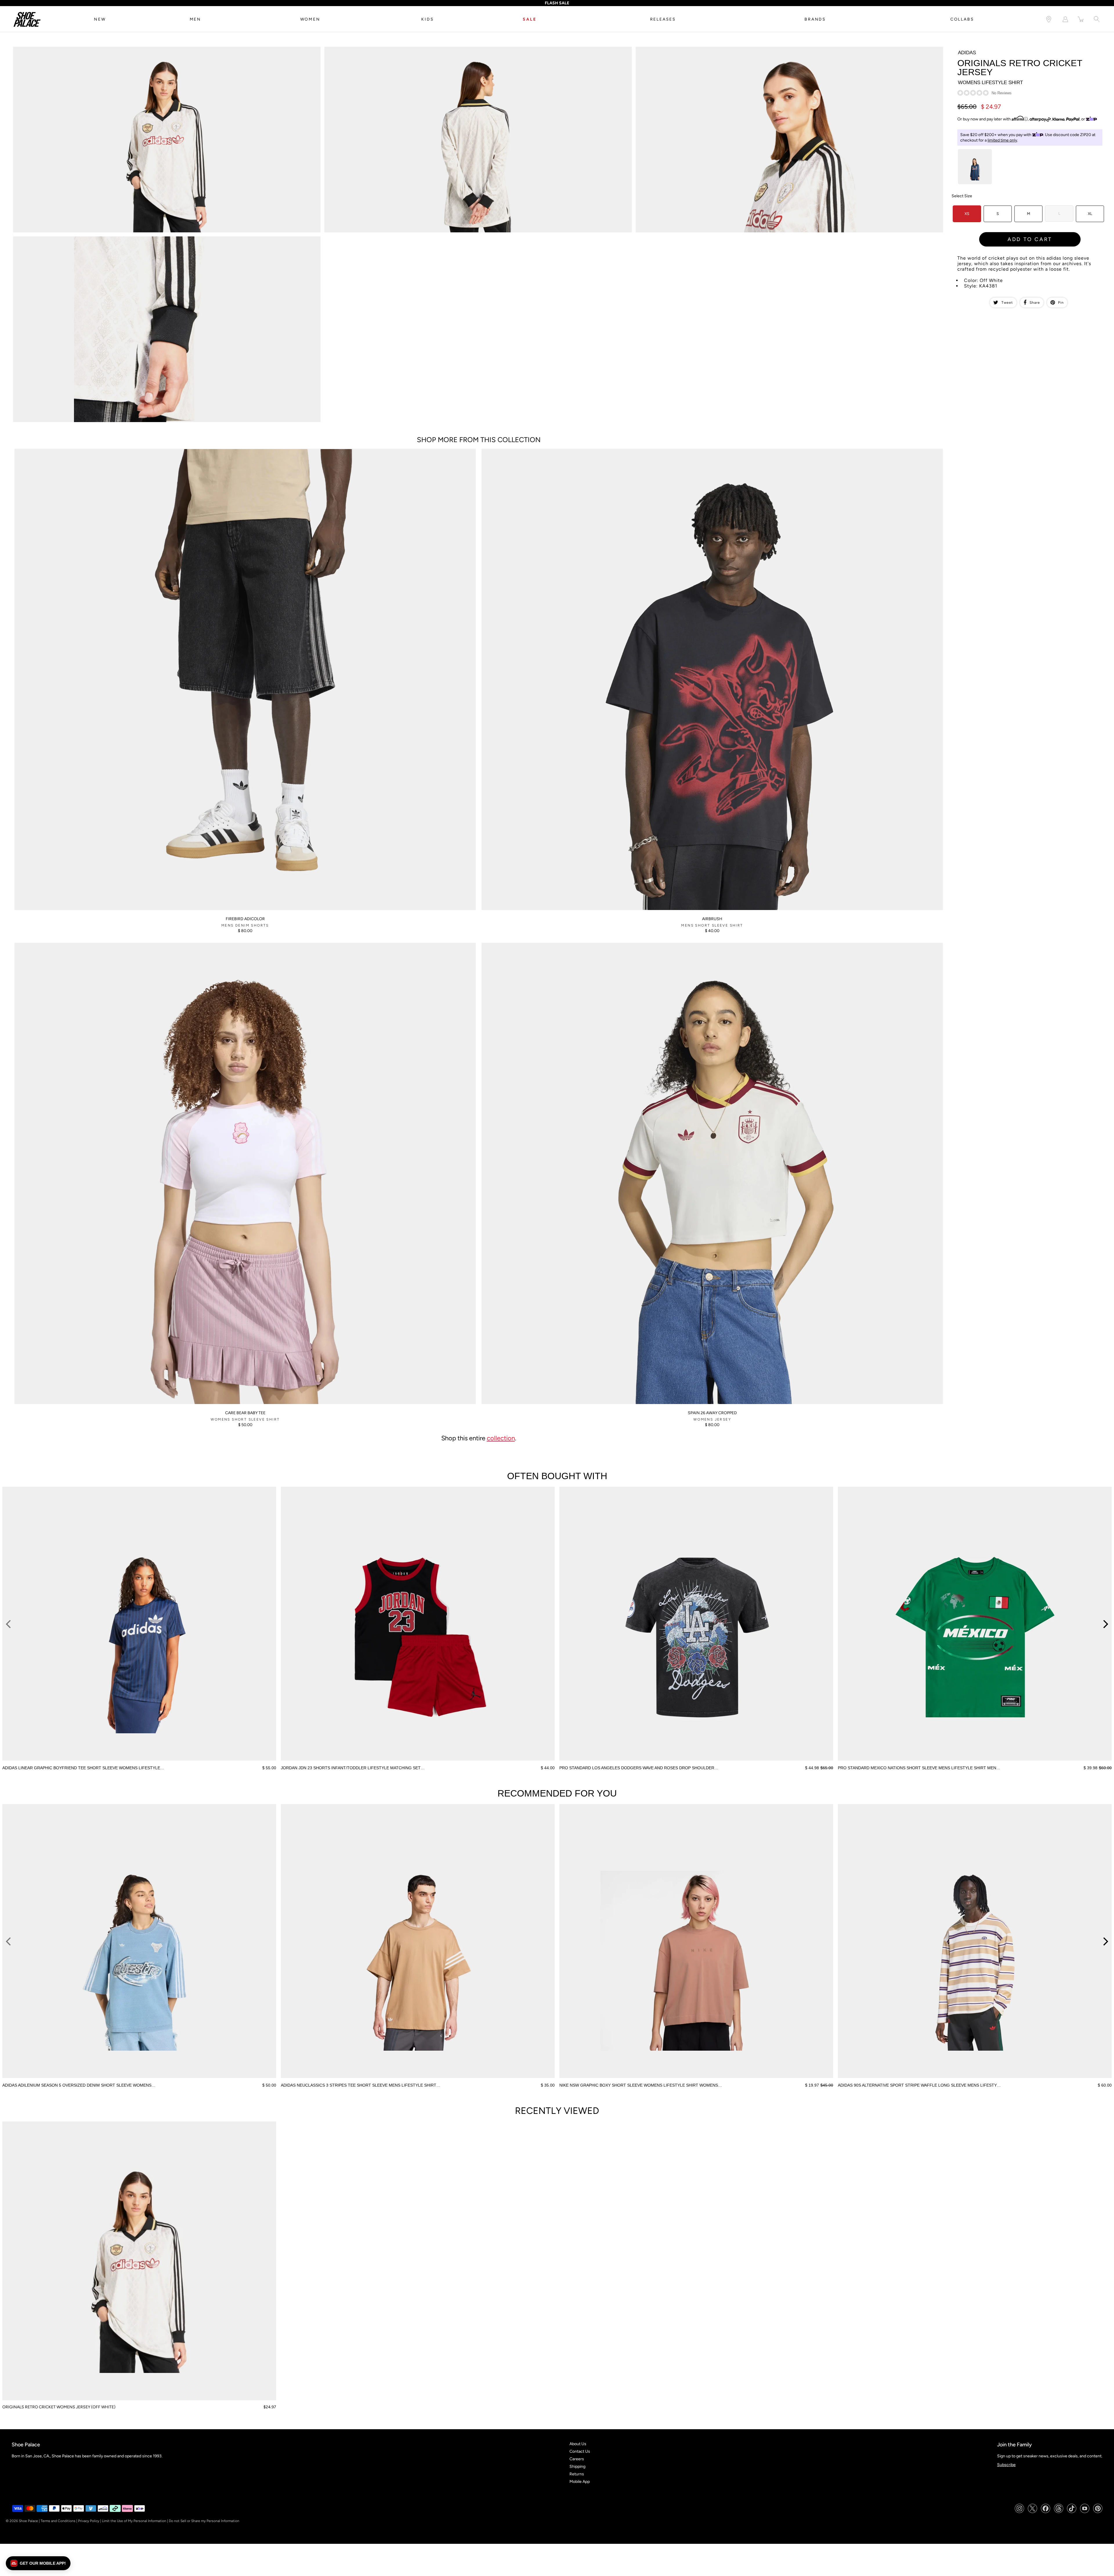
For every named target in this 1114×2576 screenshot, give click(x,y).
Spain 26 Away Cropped (712, 1413)
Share (1035, 303)
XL (1090, 214)
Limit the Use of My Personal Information (134, 2521)
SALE (529, 19)
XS (967, 214)
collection (501, 1438)
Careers (577, 2459)
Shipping (577, 2466)
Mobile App (580, 2482)
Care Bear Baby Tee (245, 1413)
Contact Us (580, 2451)
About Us (578, 2444)
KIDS (427, 19)
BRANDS (815, 19)
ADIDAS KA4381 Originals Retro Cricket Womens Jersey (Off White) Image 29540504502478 (721, 49)
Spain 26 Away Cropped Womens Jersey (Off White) (529, 945)
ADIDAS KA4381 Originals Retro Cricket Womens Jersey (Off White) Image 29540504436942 (98, 49)
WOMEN (310, 19)
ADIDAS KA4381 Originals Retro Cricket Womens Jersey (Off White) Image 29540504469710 (409, 49)
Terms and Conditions (58, 2521)
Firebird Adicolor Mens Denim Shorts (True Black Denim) (66, 451)
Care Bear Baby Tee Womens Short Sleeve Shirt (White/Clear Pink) (75, 945)
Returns (577, 2474)
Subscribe (1006, 2465)
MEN (195, 19)
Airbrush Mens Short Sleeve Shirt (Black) (519, 451)
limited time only (1002, 140)
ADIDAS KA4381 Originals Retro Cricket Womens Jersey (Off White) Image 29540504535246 (98, 239)
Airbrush (712, 919)
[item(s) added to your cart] (1081, 19)
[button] (38, 2563)
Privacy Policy (89, 2521)
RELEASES (663, 19)
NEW (100, 19)
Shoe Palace (28, 2521)
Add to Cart (1030, 239)
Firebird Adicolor (245, 919)
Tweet (1007, 303)
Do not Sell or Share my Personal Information (204, 2521)
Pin (1061, 303)
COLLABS (962, 19)
